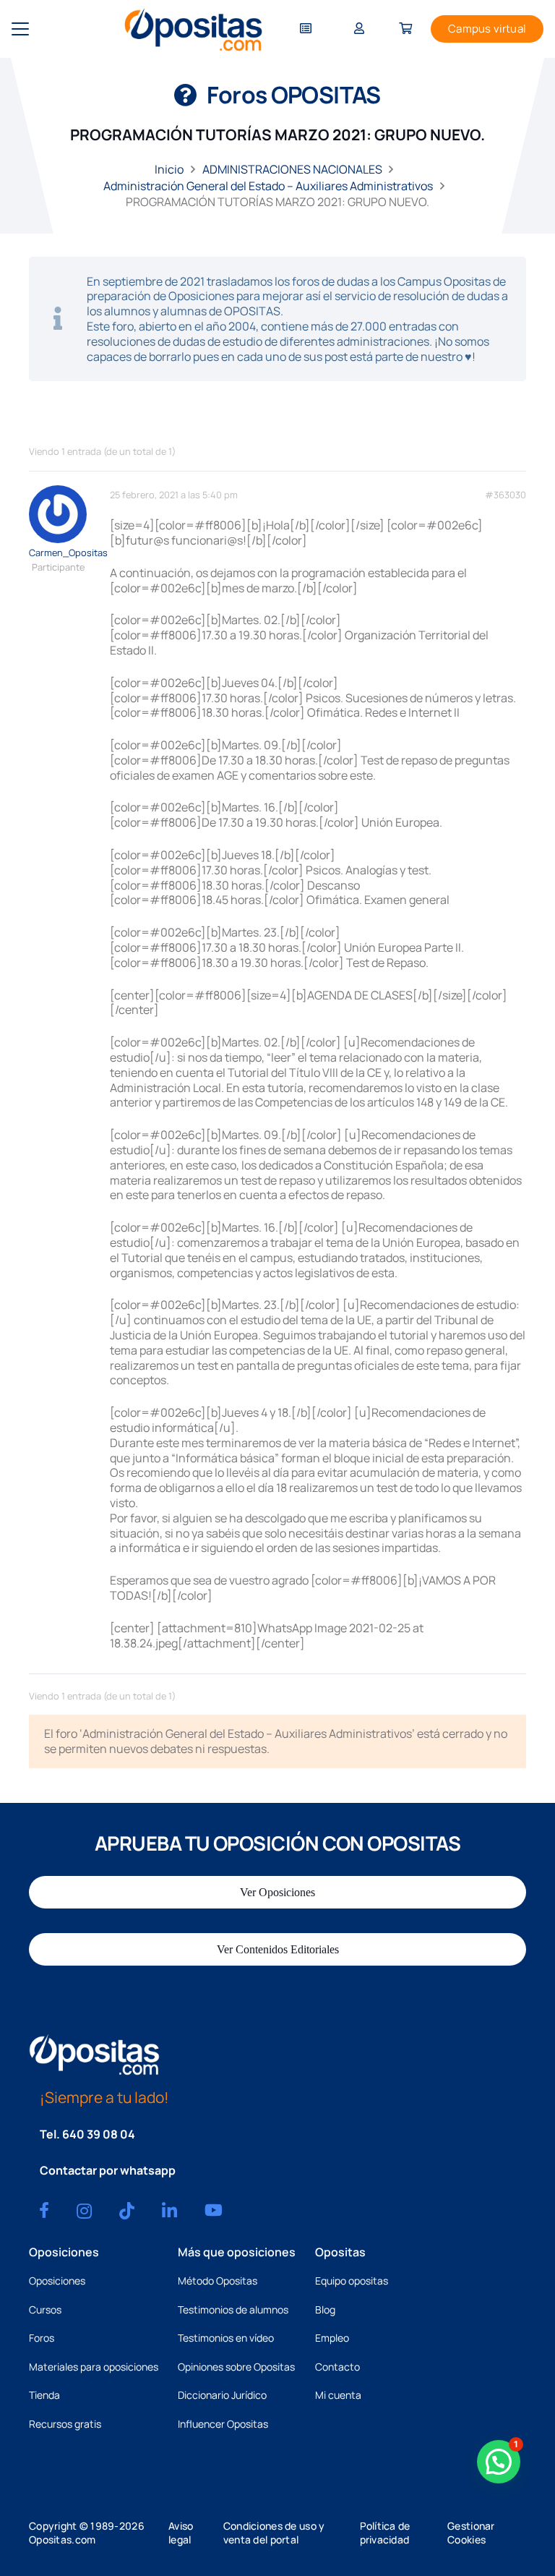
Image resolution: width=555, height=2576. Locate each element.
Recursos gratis (65, 2424)
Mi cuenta (338, 2395)
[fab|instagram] (84, 2211)
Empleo (332, 2338)
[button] (20, 29)
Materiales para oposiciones (94, 2367)
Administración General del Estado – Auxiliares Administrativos (268, 186)
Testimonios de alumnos (233, 2310)
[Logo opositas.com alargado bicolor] (193, 29)
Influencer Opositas (223, 2424)
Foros (42, 2338)
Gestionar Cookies (471, 2533)
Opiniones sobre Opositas (236, 2367)
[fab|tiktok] (127, 2211)
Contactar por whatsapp (108, 2170)
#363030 (505, 495)
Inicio (169, 169)
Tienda (44, 2395)
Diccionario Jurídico (222, 2395)
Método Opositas (218, 2281)
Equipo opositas (352, 2281)
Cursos (45, 2310)
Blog (325, 2310)
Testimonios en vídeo (226, 2338)
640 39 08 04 (99, 2134)
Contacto (337, 2367)
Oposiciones (57, 2281)
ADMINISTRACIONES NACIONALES (292, 169)
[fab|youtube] (214, 2210)
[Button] (306, 29)
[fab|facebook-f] (44, 2210)
